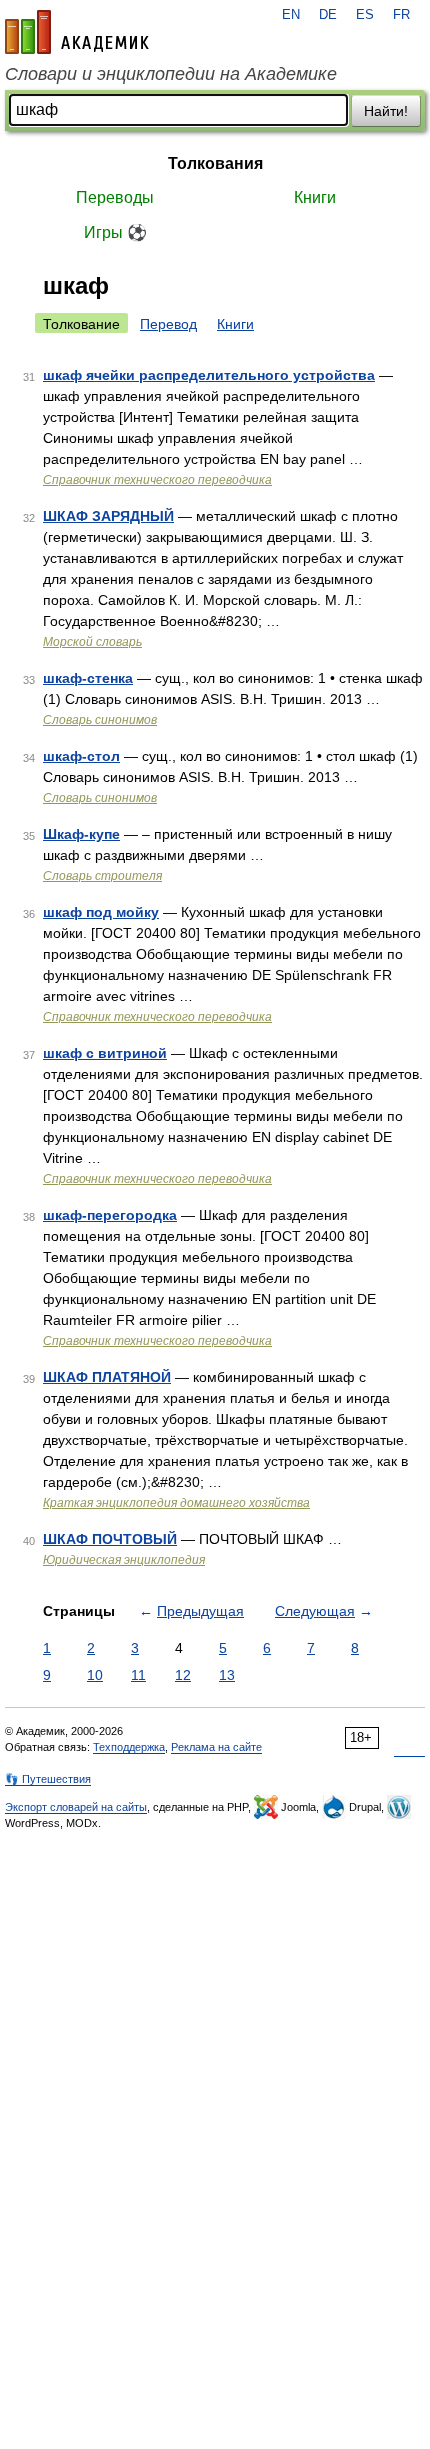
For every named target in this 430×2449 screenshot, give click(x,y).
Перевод (168, 324)
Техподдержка (129, 1747)
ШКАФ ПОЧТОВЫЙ (110, 1539)
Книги (315, 197)
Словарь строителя (102, 876)
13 (227, 1675)
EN (291, 15)
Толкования (215, 163)
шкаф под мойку (101, 912)
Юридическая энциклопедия (124, 1560)
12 (183, 1675)
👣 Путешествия (48, 1779)
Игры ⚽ (115, 232)
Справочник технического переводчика (157, 480)
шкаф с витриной (105, 1053)
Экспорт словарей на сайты (76, 1807)
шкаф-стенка (88, 678)
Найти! (386, 111)
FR (401, 15)
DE (328, 15)
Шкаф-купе (81, 834)
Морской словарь (92, 642)
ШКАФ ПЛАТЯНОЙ (107, 1377)
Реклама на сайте (216, 1747)
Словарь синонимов (100, 720)
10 (95, 1675)
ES (365, 15)
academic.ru (77, 32)
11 (138, 1675)
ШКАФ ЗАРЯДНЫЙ (108, 516)
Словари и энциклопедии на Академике (171, 74)
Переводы (115, 197)
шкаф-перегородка (110, 1215)
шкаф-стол (81, 756)
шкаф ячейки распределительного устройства (209, 375)
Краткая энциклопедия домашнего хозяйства (176, 1503)
